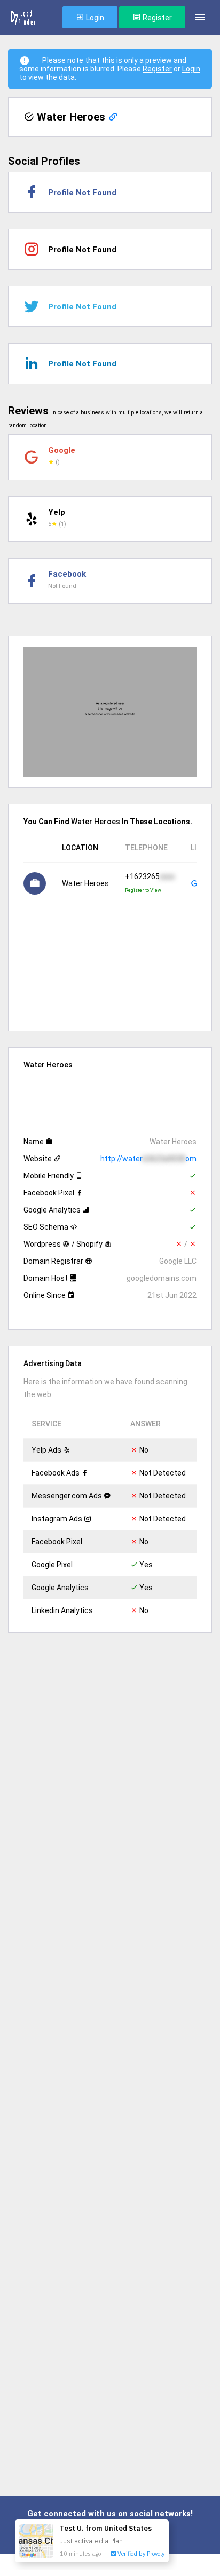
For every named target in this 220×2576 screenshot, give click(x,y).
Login (94, 18)
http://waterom (148, 1159)
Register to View (143, 890)
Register (156, 18)
